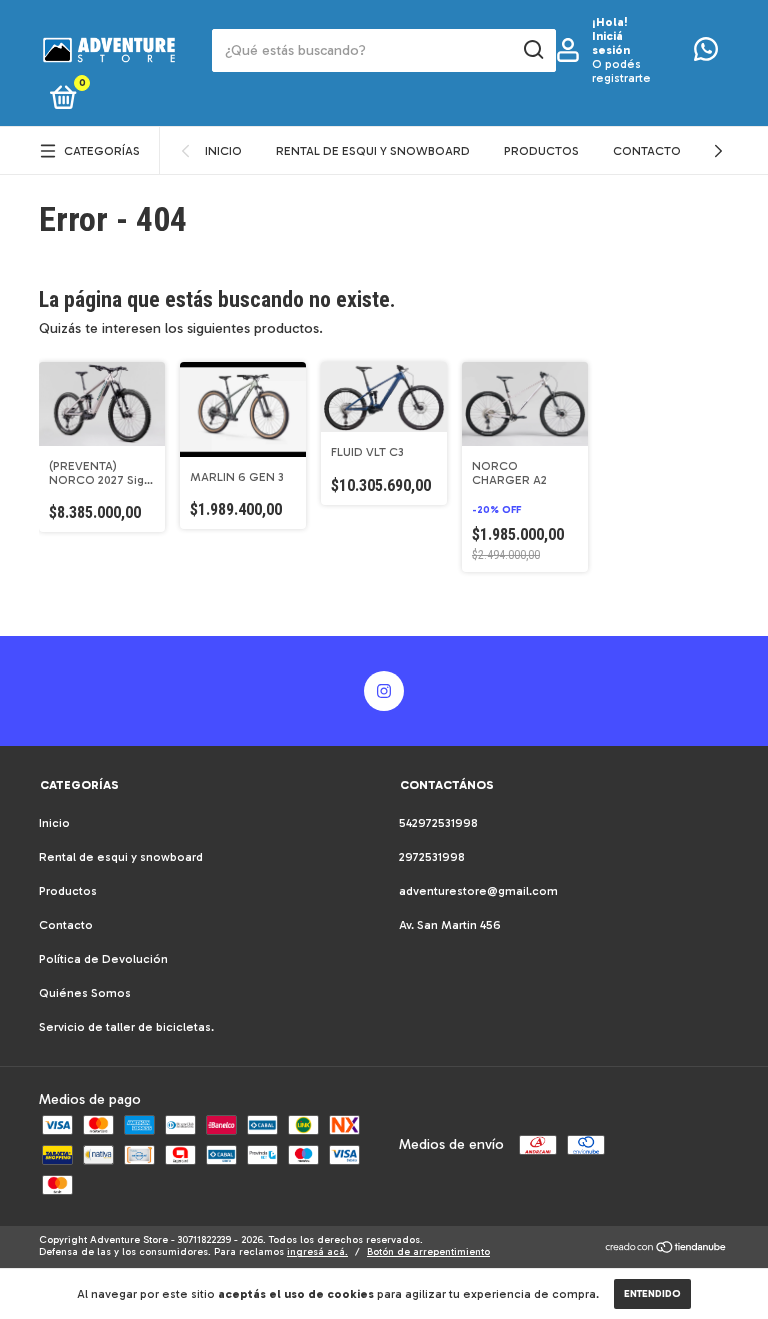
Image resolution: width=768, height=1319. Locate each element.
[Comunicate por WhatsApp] (706, 54)
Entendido (652, 1294)
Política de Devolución (103, 959)
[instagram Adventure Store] (384, 691)
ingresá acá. (317, 1252)
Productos (541, 151)
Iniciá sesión (611, 43)
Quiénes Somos (85, 993)
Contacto (647, 151)
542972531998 (438, 823)
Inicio (223, 151)
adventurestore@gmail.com (478, 891)
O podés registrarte (621, 71)
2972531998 (432, 857)
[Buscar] (532, 50)
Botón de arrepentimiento (428, 1252)
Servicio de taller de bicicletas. (126, 1027)
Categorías (102, 151)
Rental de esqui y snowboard (373, 151)
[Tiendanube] (666, 1249)
